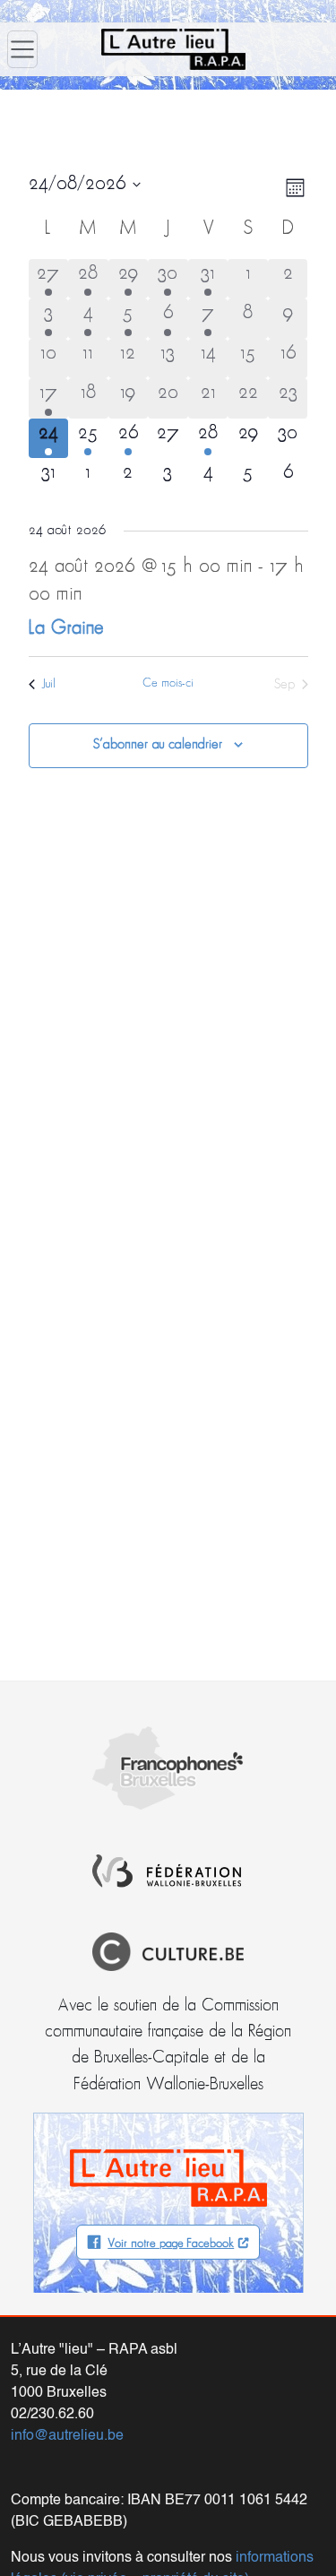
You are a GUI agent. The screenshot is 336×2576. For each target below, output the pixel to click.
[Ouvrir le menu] (22, 49)
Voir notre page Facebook (171, 2244)
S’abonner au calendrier (158, 745)
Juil (49, 684)
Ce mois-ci (168, 683)
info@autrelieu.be (67, 2436)
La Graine (66, 629)
